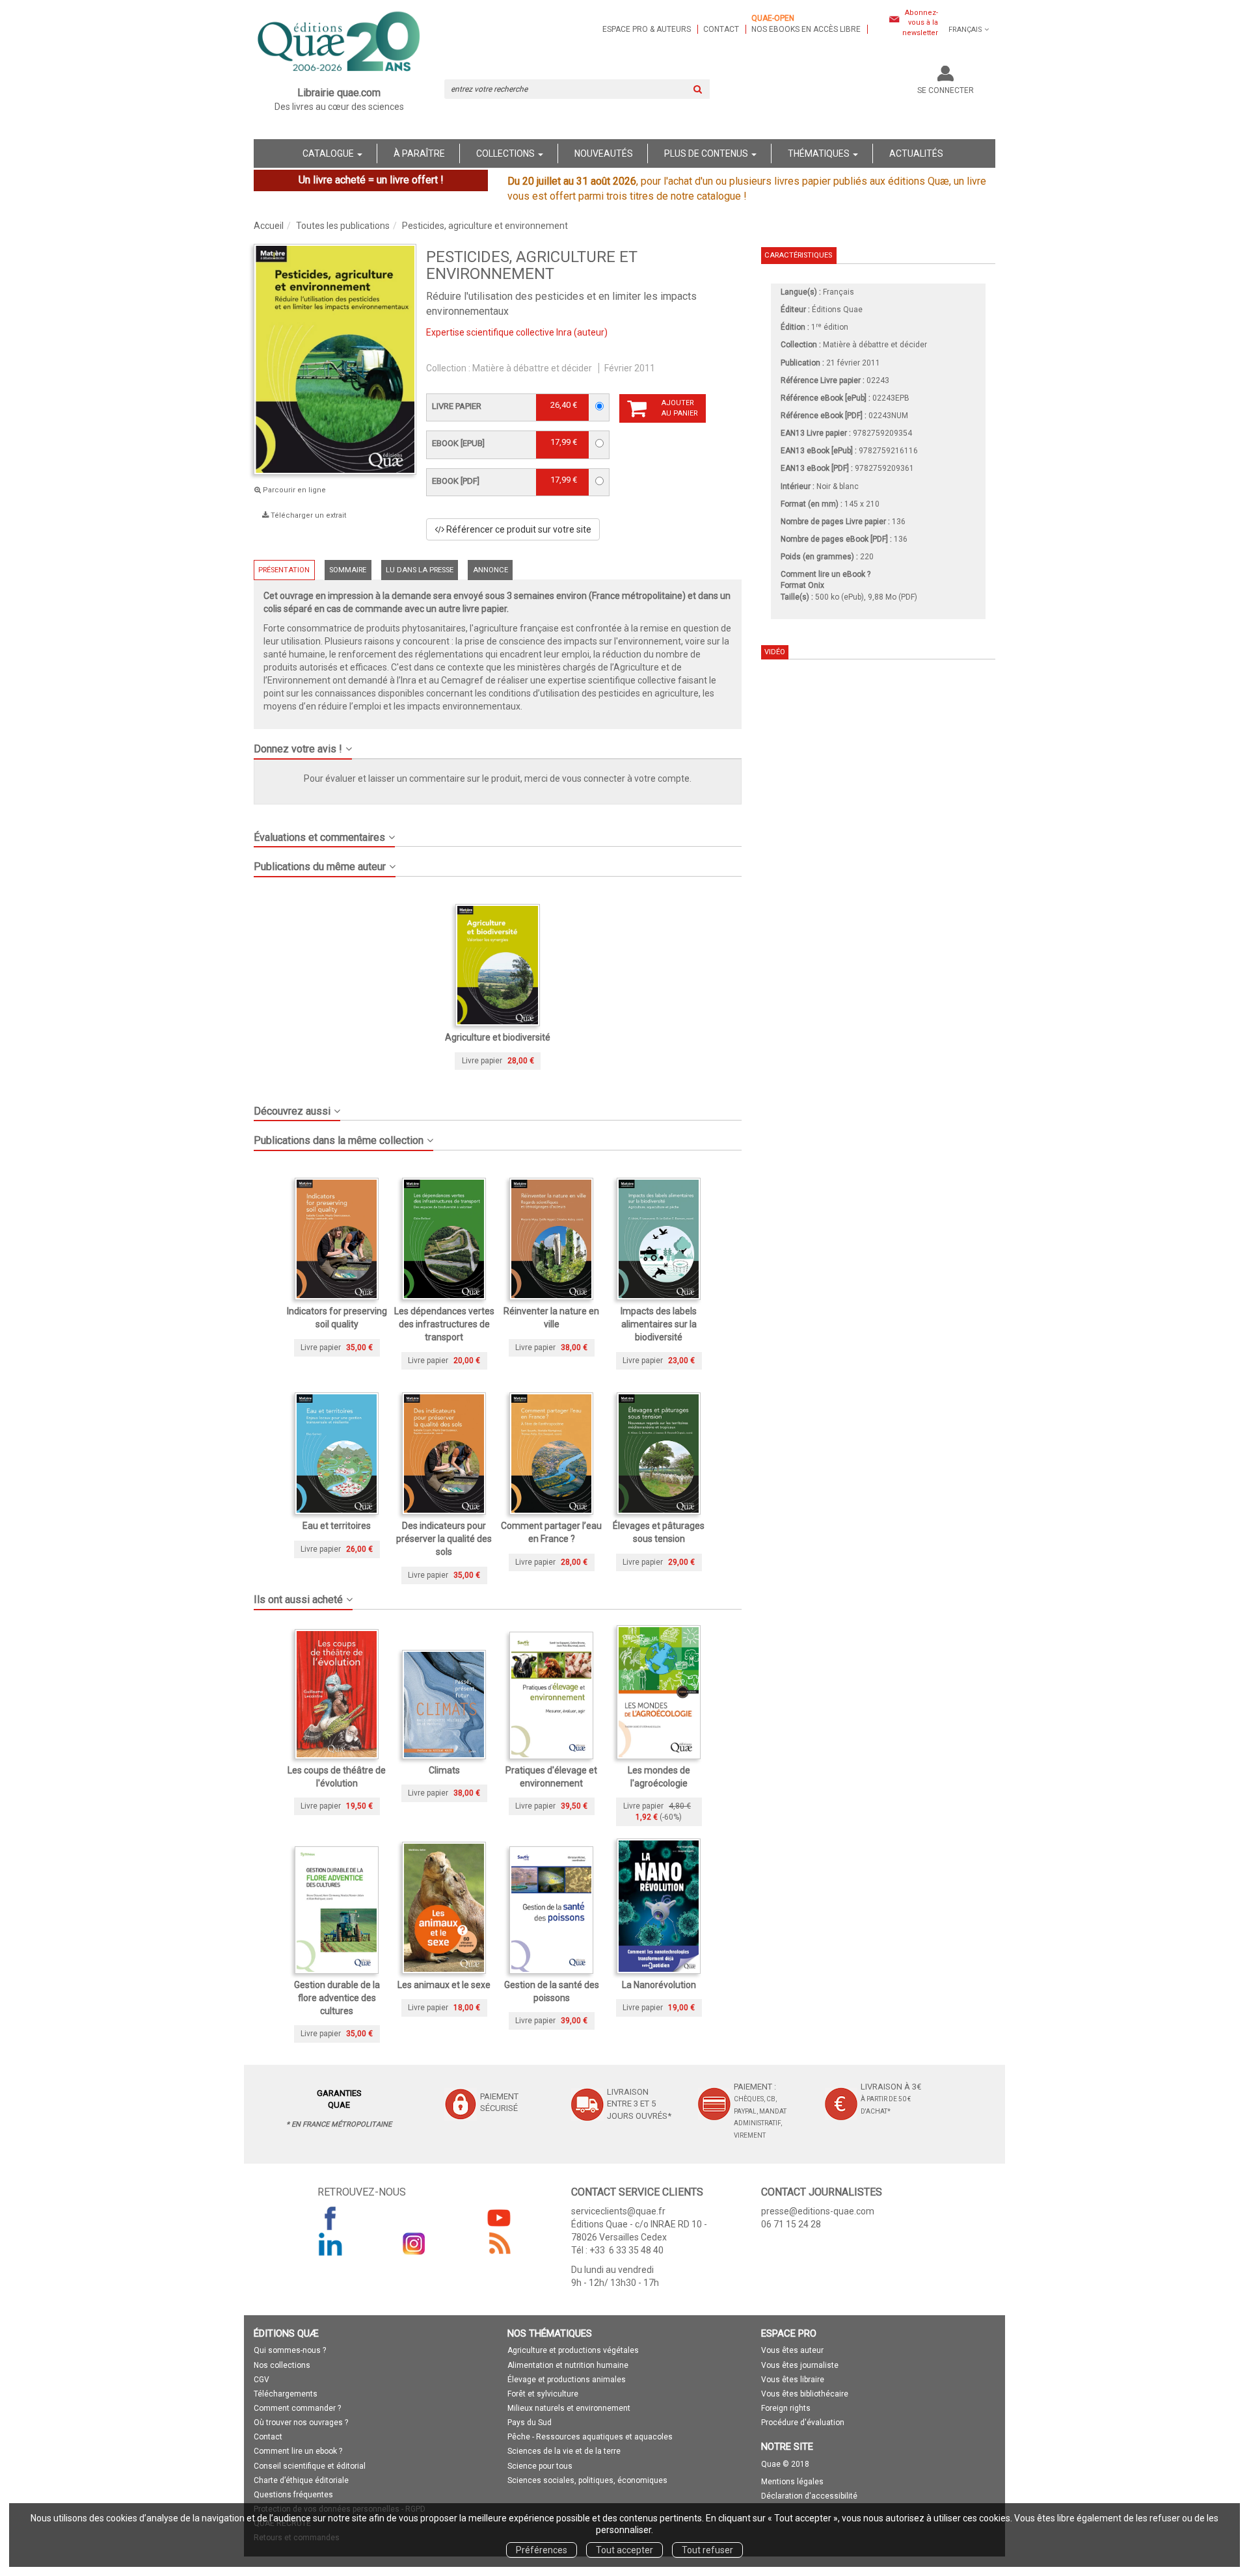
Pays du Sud (530, 2423)
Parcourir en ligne (293, 490)
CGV (262, 2380)
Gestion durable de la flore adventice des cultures (337, 1998)
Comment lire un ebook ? (298, 2451)
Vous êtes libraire (793, 2380)
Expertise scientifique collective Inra (499, 332)
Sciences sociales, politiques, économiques (587, 2480)
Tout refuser (707, 2550)
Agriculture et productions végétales (573, 2350)
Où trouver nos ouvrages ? (301, 2423)
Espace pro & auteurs (647, 29)
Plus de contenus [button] (707, 153)
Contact (721, 29)
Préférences (542, 2550)
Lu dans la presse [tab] (420, 570)
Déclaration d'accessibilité (809, 2496)
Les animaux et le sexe (444, 1985)
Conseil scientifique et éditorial (310, 2466)
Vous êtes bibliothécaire (805, 2394)
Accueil (269, 226)
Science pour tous (540, 2466)
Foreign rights (786, 2408)
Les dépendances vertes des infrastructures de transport (444, 1324)
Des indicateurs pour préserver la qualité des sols (444, 1539)
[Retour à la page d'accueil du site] (339, 43)
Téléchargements (286, 2394)
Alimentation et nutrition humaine (568, 2365)
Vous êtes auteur (792, 2350)
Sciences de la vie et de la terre (564, 2451)
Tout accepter (624, 2550)
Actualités (916, 153)
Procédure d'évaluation (803, 2423)
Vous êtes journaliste (800, 2365)
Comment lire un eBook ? (826, 574)
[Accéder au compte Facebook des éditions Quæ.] (330, 2218)
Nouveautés (604, 153)
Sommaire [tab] (348, 570)
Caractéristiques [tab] (798, 255)
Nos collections (282, 2365)
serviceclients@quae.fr (618, 2211)
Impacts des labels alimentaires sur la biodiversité (659, 1324)
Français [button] (965, 30)
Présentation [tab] (284, 570)
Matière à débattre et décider (532, 368)
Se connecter (946, 90)
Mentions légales (792, 2482)
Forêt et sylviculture (543, 2394)
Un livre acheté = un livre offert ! (371, 180)
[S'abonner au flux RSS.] (499, 2244)
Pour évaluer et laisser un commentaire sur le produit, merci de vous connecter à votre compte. (498, 778)
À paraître (419, 153)
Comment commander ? (297, 2408)
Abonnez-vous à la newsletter (920, 23)
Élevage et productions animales (567, 2380)
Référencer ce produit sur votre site (518, 529)
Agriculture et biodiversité (498, 1037)
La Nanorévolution (659, 1985)
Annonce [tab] (490, 570)
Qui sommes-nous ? (290, 2350)
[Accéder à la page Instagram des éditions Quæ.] (414, 2244)
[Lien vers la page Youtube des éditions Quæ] (499, 2218)
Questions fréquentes (293, 2495)
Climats (444, 1770)
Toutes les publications (343, 226)
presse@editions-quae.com (818, 2211)
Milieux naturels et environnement (569, 2408)
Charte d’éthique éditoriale (301, 2480)
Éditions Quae (837, 310)
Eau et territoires (337, 1526)
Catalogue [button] (329, 153)
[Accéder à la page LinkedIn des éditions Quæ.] (330, 2244)
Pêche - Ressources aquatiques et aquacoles (590, 2437)
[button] (498, 744)
